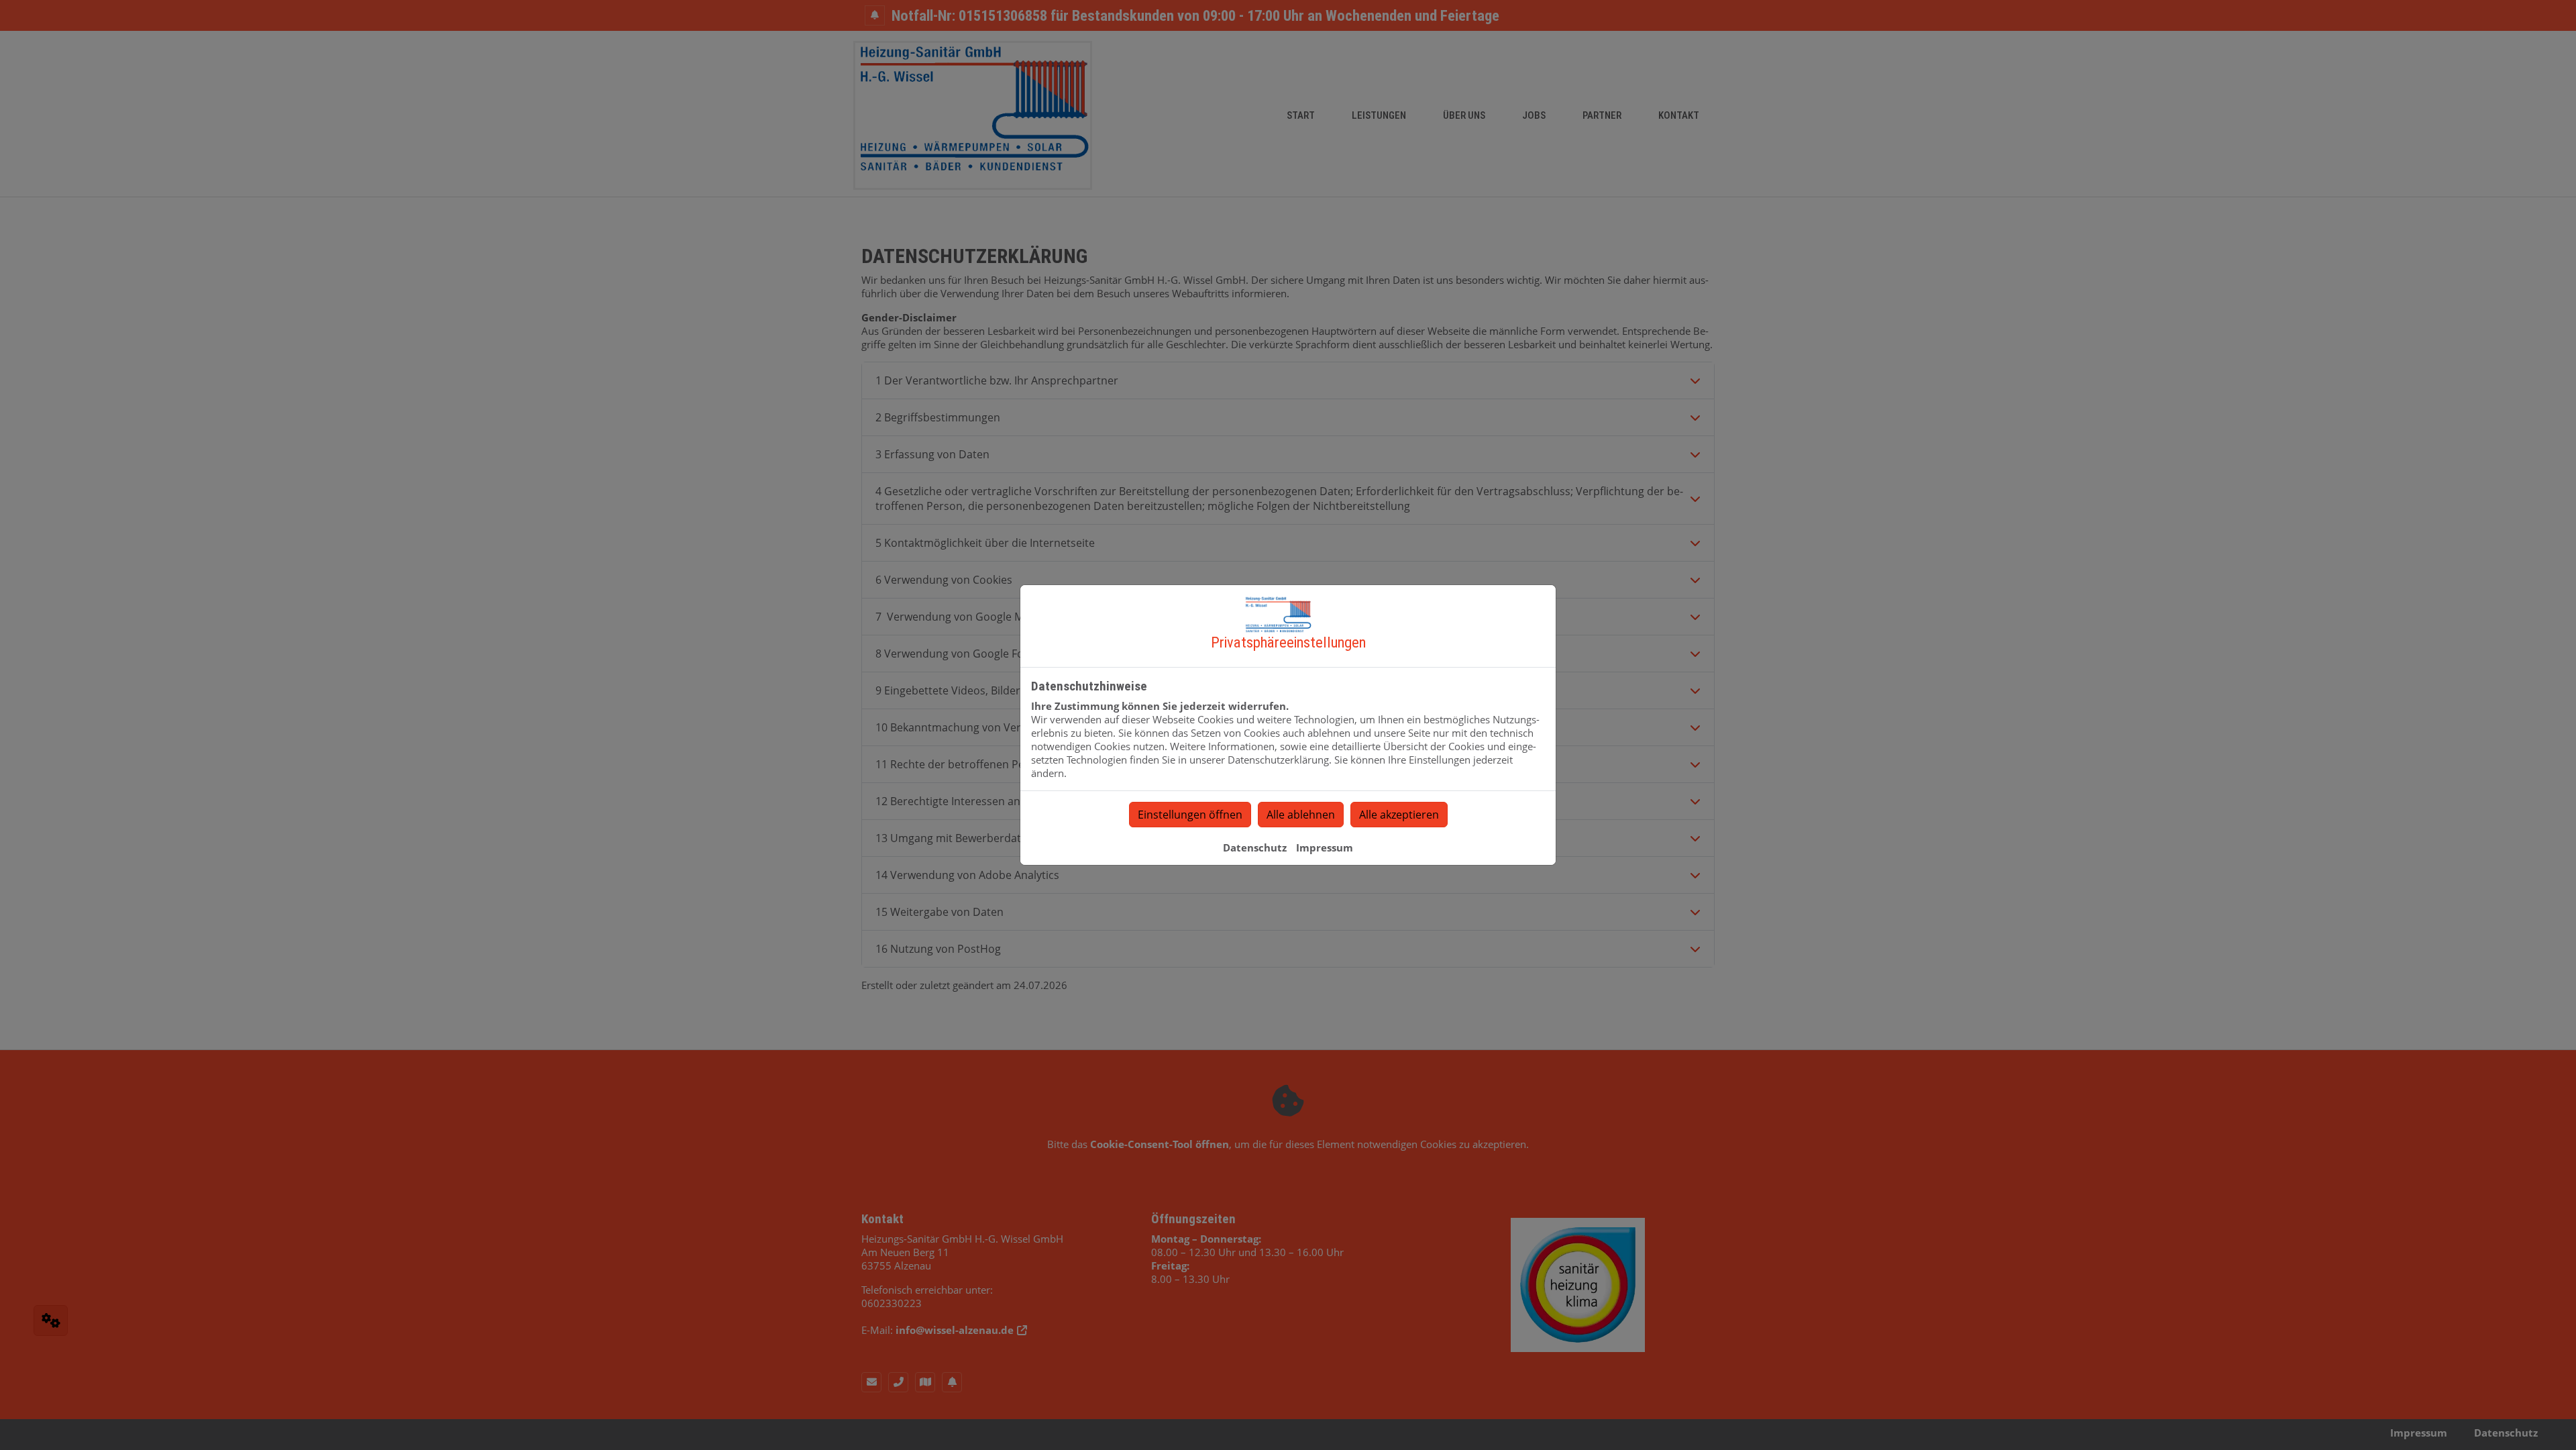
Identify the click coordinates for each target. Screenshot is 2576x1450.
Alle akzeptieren (1399, 815)
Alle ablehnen (1301, 815)
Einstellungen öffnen (1190, 815)
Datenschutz (1255, 847)
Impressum (1325, 847)
